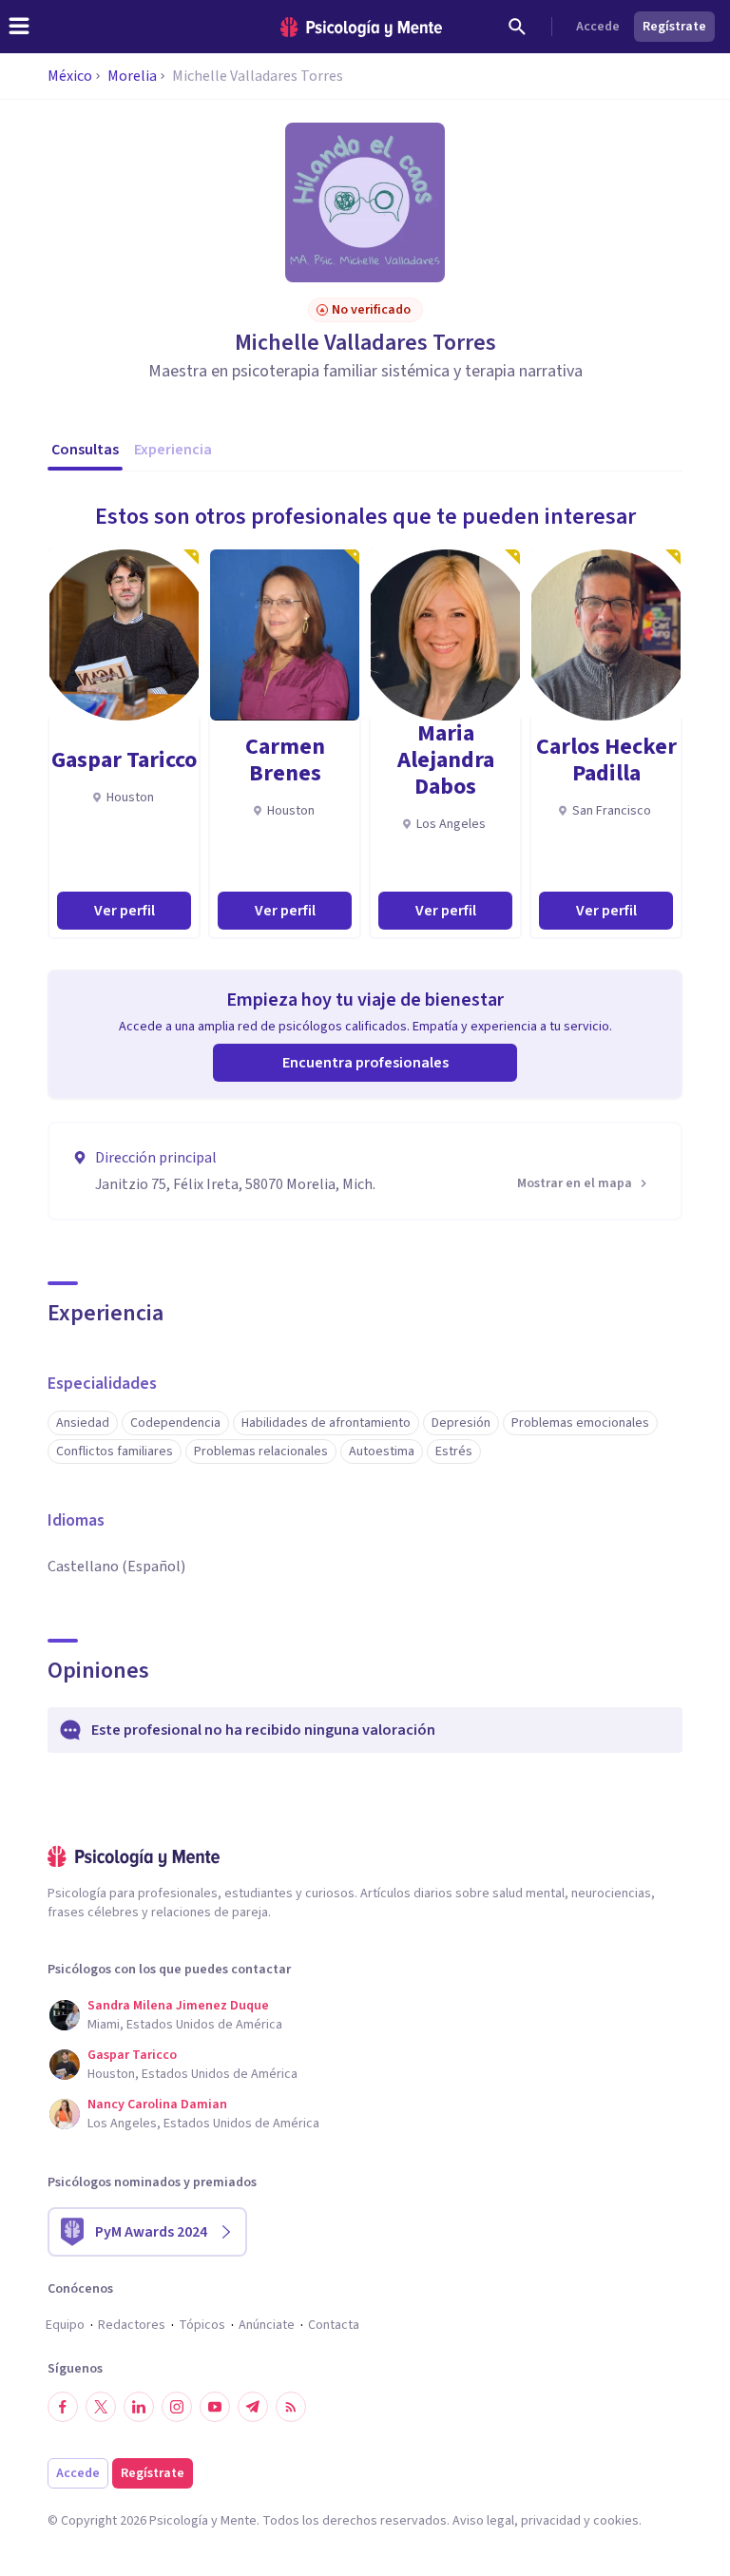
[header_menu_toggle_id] (19, 27)
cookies (616, 2521)
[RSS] (291, 2407)
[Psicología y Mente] (361, 27)
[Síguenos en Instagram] (177, 2407)
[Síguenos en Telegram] (253, 2407)
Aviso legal (483, 2521)
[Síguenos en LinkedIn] (139, 2407)
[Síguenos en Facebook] (63, 2407)
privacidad (551, 2521)
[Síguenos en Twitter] (101, 2407)
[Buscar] (517, 27)
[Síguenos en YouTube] (215, 2407)
